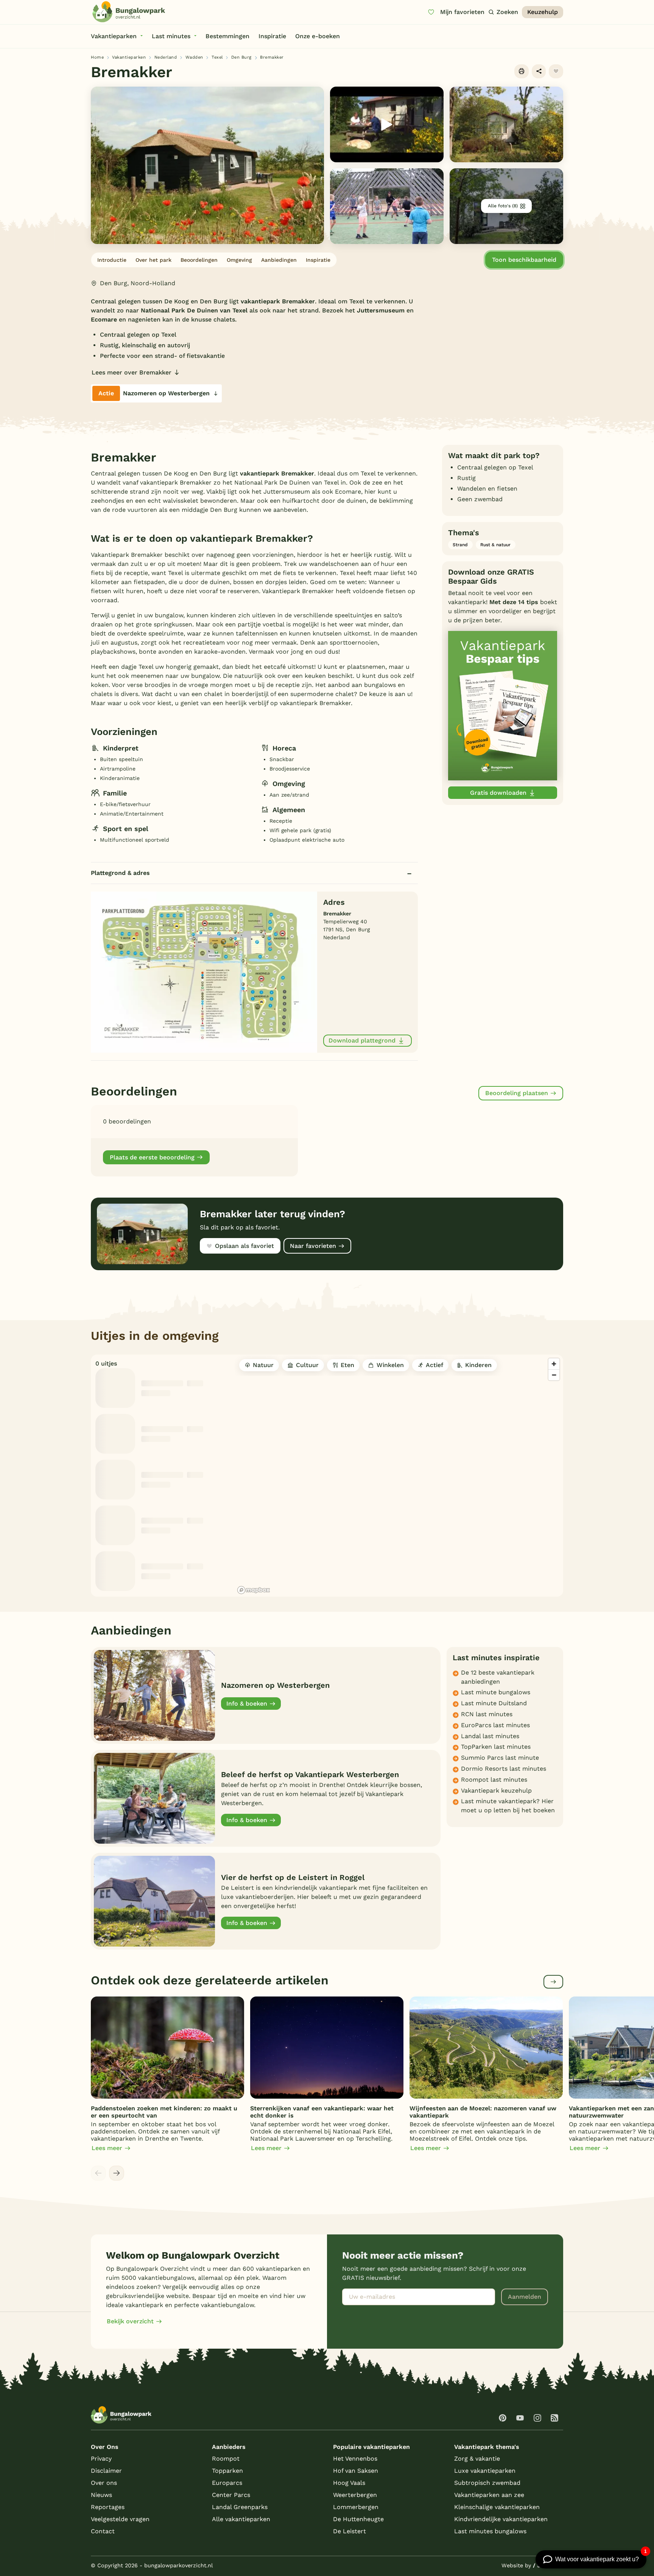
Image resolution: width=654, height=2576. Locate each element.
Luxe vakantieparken (485, 2471)
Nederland (166, 57)
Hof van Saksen (356, 2471)
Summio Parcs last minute (500, 1758)
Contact (103, 2531)
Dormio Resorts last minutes (504, 1769)
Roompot (226, 2459)
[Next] (117, 2173)
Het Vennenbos (355, 2459)
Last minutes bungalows (490, 2531)
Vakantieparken (129, 57)
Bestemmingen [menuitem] (227, 36)
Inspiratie (318, 260)
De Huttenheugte (358, 2519)
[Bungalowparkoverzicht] (129, 12)
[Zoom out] (554, 1375)
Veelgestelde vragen (120, 2519)
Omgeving (239, 260)
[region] (399, 1476)
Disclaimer (106, 2471)
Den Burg (241, 57)
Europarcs (227, 2483)
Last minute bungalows (496, 1692)
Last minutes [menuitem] (171, 36)
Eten (347, 1365)
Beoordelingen (199, 260)
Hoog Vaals (349, 2483)
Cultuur (307, 1365)
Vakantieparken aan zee (489, 2495)
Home (97, 57)
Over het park (153, 260)
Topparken (227, 2471)
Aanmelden (525, 2297)
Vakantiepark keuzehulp (496, 1791)
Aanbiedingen (279, 260)
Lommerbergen (356, 2507)
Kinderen (478, 1365)
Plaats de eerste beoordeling (152, 1157)
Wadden (194, 57)
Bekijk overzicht (130, 2321)
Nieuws (101, 2495)
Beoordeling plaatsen (517, 1093)
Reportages (108, 2507)
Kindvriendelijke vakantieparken (501, 2519)
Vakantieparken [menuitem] (114, 36)
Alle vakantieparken (241, 2519)
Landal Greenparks (240, 2507)
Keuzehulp (543, 12)
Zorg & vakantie (477, 2459)
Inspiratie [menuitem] (272, 36)
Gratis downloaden (498, 793)
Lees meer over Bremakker (132, 372)
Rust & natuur (495, 545)
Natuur (263, 1365)
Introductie (112, 260)
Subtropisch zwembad (487, 2483)
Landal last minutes (490, 1736)
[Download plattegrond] (204, 972)
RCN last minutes (487, 1714)
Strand (460, 545)
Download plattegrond (362, 1040)
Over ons (104, 2483)
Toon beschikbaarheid (524, 260)
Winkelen (390, 1365)
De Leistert (350, 2531)
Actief (434, 1365)
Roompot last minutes (494, 1780)
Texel (217, 57)
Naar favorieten (313, 1246)
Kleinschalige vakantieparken (497, 2507)
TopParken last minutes (496, 1747)
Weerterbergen (355, 2495)
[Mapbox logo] (254, 1590)
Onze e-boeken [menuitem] (318, 36)
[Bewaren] (556, 71)
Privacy (101, 2459)
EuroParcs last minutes (495, 1725)
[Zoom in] (554, 1364)
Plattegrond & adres (120, 873)
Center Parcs (231, 2495)
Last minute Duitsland (494, 1703)
